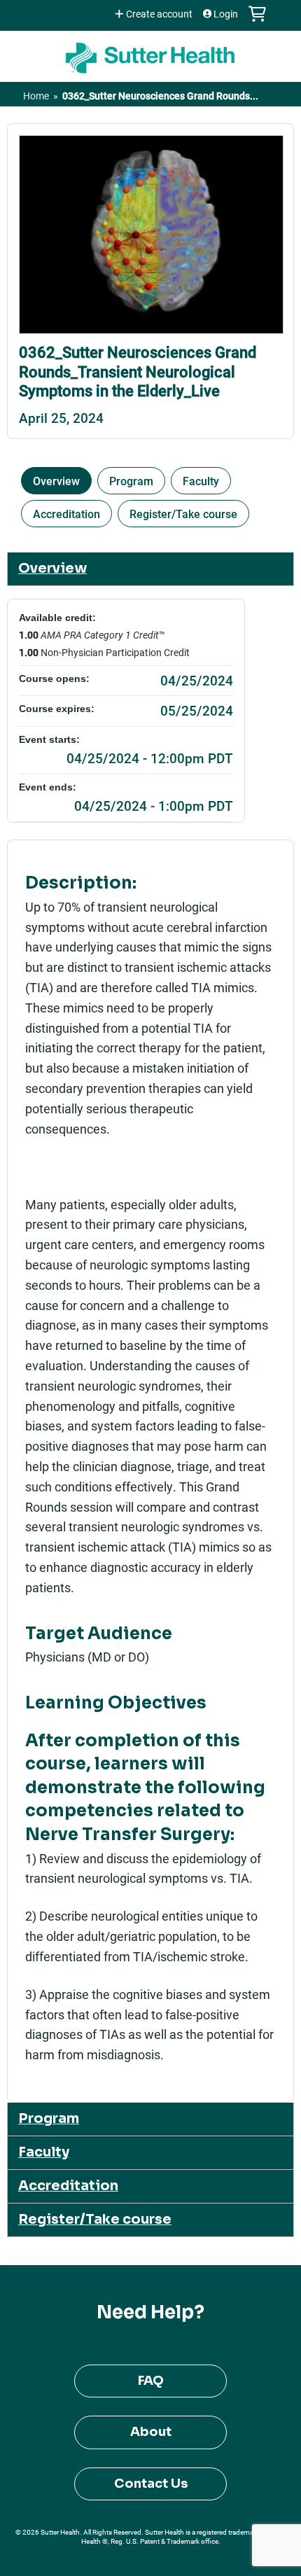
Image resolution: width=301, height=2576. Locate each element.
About (151, 2432)
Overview (56, 481)
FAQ (151, 2381)
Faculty (201, 481)
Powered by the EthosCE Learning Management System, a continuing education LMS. (244, 2566)
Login (226, 14)
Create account (159, 14)
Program (131, 481)
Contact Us (151, 2484)
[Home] (150, 53)
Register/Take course (183, 514)
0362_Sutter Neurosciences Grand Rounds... (160, 96)
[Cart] (257, 21)
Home (36, 96)
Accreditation (66, 514)
